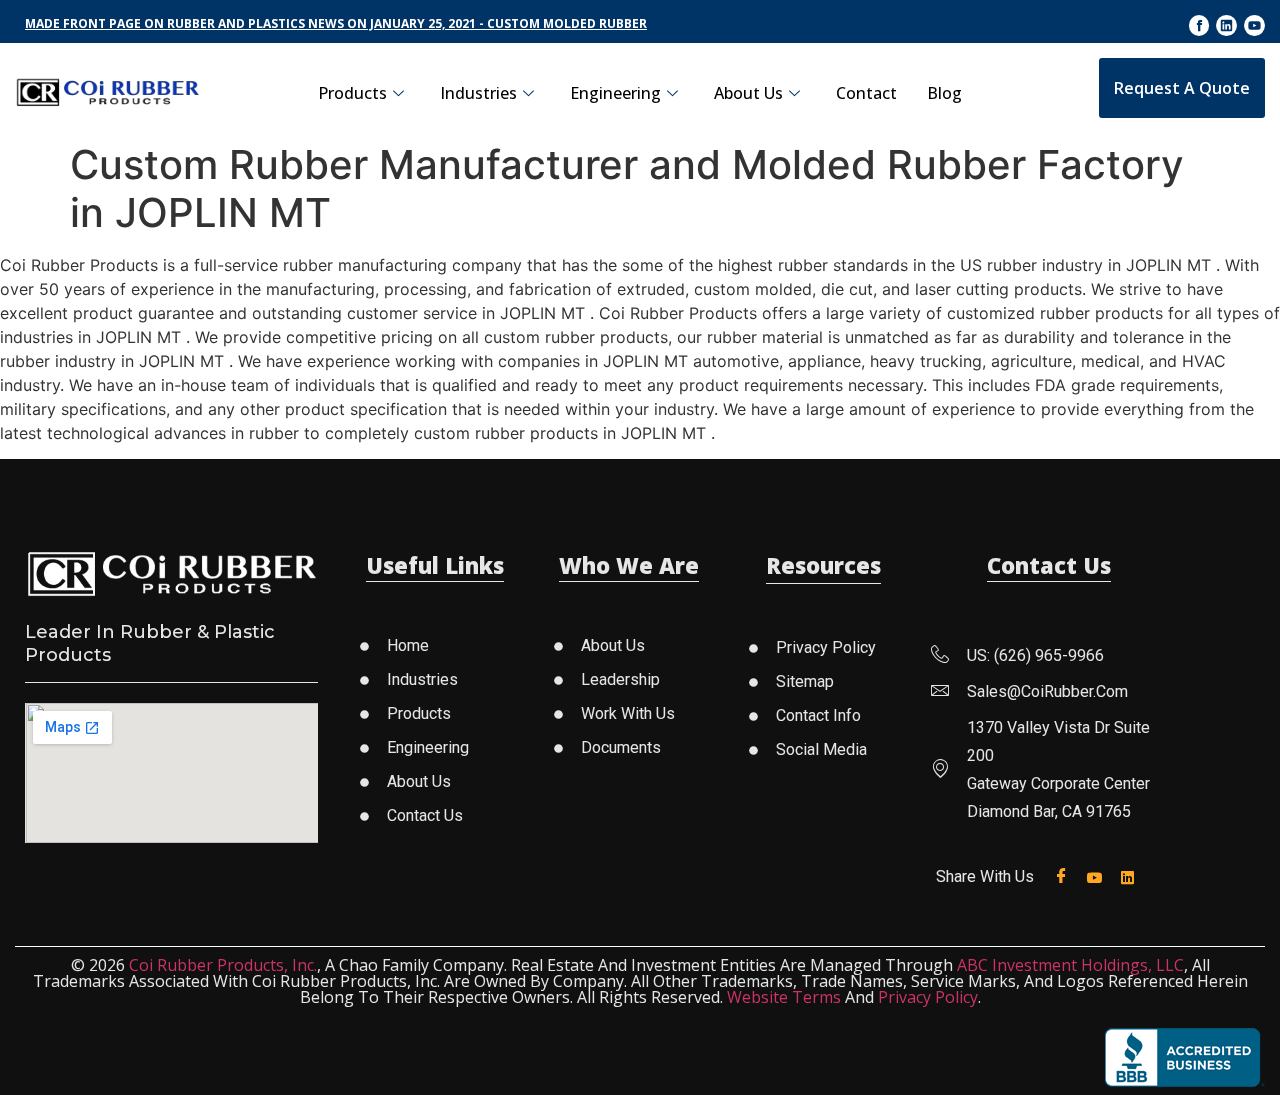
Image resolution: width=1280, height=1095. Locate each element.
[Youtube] (1254, 25)
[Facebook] (1065, 876)
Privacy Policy (928, 997)
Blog (944, 93)
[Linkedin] (1226, 25)
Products (352, 93)
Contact (866, 93)
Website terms (784, 997)
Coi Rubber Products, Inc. (223, 965)
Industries (478, 93)
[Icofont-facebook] (1199, 25)
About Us (748, 93)
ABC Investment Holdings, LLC (1070, 965)
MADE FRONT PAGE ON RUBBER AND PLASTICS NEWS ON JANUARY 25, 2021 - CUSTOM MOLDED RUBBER (336, 23)
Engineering (615, 93)
